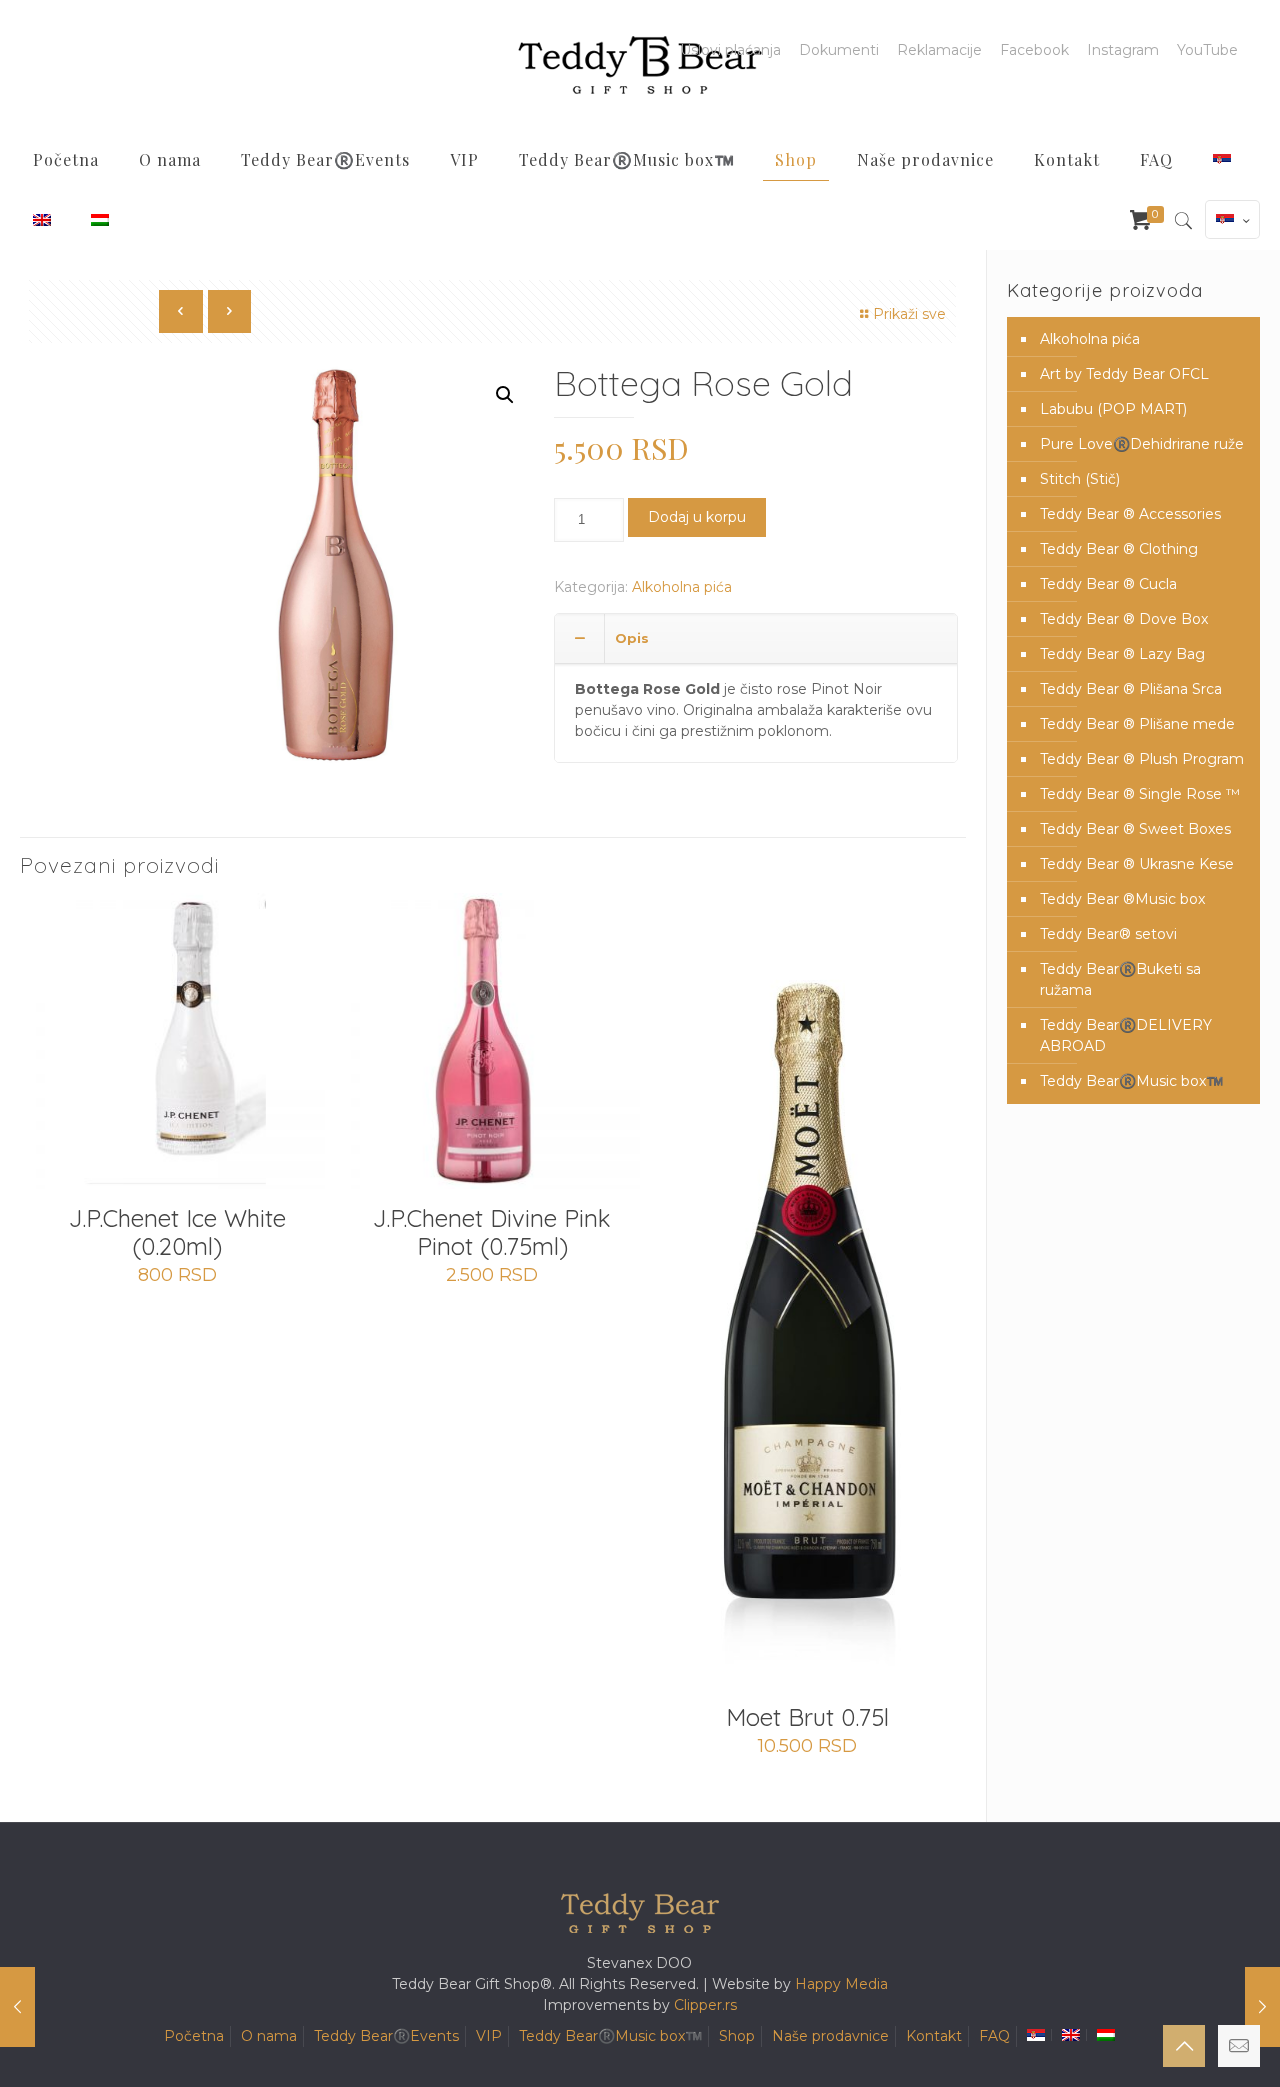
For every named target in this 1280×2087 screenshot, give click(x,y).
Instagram (1123, 50)
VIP (489, 2036)
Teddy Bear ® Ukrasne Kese (1137, 864)
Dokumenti (839, 50)
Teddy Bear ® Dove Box (1124, 619)
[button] (505, 395)
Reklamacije (939, 50)
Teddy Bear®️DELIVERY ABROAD (1126, 1035)
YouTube (1207, 50)
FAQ (994, 2036)
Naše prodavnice (830, 2036)
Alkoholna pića (682, 587)
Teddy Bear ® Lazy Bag (1122, 654)
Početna (194, 2036)
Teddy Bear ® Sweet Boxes (1135, 829)
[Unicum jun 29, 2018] (1262, 2007)
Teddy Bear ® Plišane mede (1137, 724)
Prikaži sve (909, 314)
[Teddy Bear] (640, 65)
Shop (737, 2036)
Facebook (1034, 50)
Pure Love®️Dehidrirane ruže (1142, 444)
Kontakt (934, 2036)
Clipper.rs (705, 2005)
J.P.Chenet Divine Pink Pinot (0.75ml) (492, 1232)
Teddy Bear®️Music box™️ (1131, 1081)
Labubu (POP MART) (1113, 409)
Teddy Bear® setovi (1108, 934)
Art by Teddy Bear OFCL (1124, 374)
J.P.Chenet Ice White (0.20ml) (177, 1232)
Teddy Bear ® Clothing (1119, 549)
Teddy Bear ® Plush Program (1142, 759)
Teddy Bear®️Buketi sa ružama (1120, 979)
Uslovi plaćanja (730, 50)
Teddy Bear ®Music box (1122, 899)
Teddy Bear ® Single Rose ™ (1140, 794)
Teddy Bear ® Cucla (1108, 584)
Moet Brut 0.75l (807, 1717)
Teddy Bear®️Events (386, 2036)
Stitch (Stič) (1080, 479)
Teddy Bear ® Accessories (1130, 514)
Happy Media (841, 1984)
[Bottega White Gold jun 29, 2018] (17, 2007)
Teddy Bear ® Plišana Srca (1131, 689)
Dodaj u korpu (697, 517)
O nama (269, 2036)
